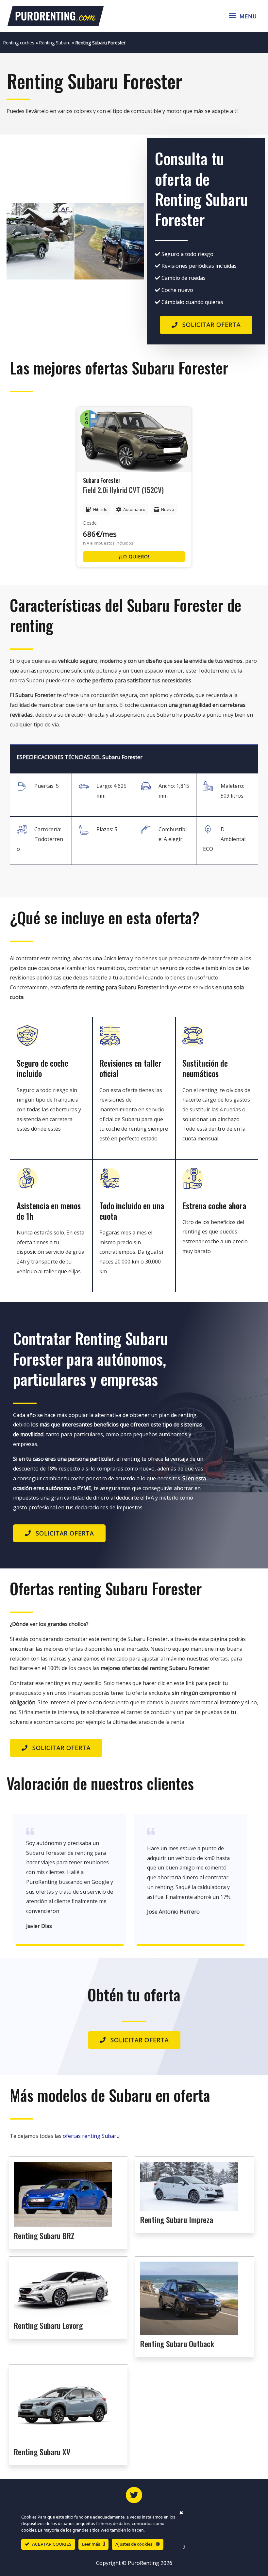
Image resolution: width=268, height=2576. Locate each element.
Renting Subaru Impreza (177, 2219)
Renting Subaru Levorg (48, 2325)
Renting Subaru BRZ (44, 2235)
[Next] (130, 241)
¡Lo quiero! (134, 557)
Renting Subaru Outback (177, 2344)
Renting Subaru (55, 43)
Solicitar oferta (211, 325)
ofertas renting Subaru (91, 2136)
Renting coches (19, 43)
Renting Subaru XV (42, 2452)
